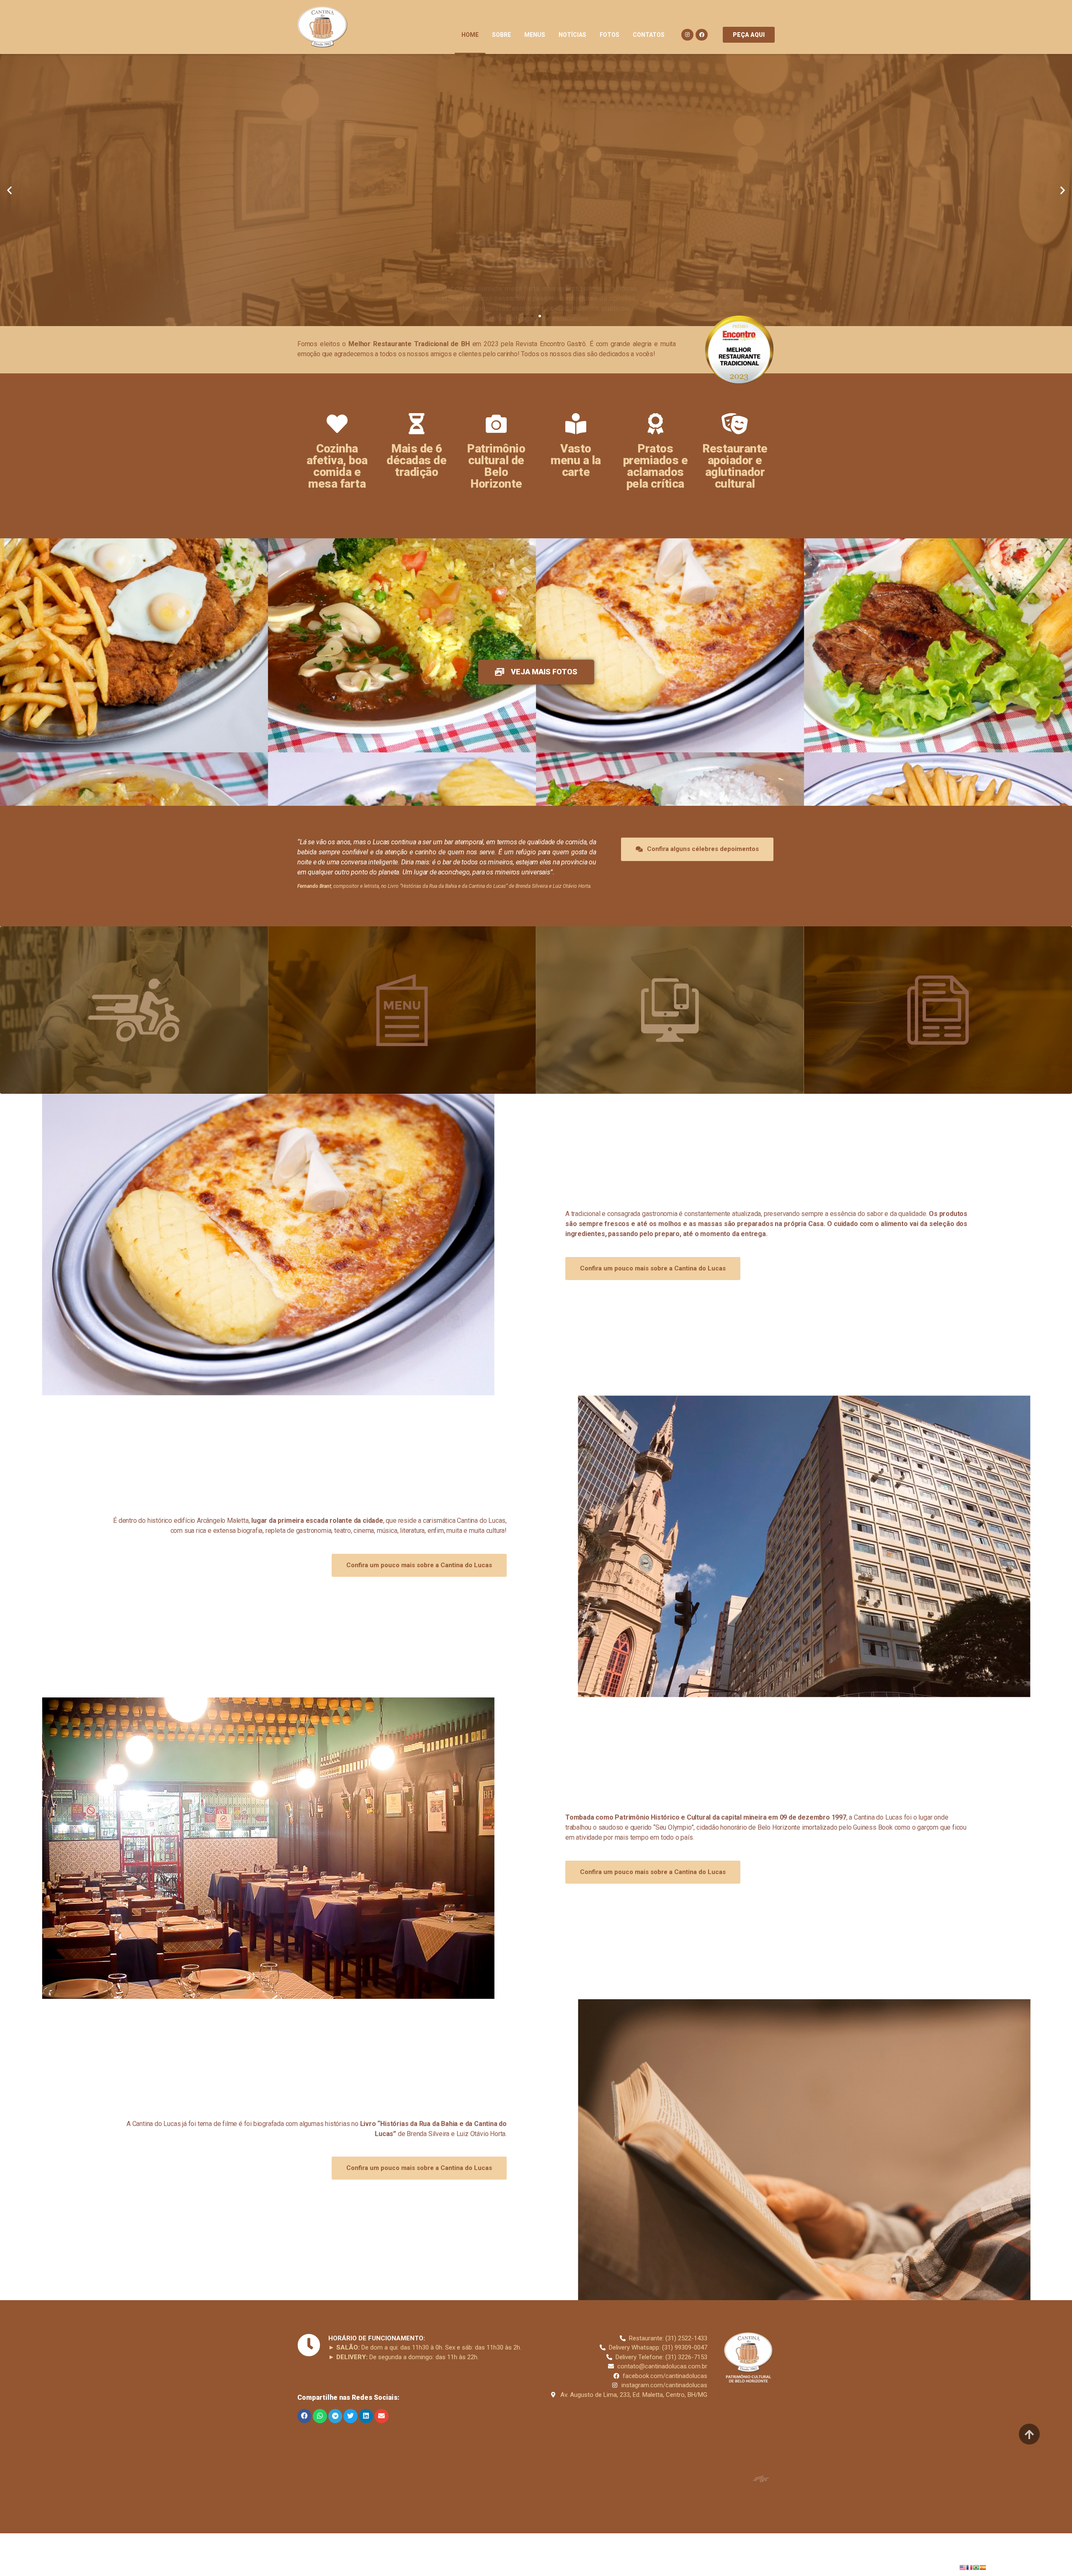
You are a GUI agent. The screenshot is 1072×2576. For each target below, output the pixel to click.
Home (470, 35)
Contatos (649, 35)
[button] (749, 35)
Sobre (501, 35)
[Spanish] (983, 2567)
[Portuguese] (976, 2567)
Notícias (572, 35)
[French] (969, 2567)
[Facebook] (702, 35)
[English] (963, 2567)
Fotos (609, 35)
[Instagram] (687, 35)
